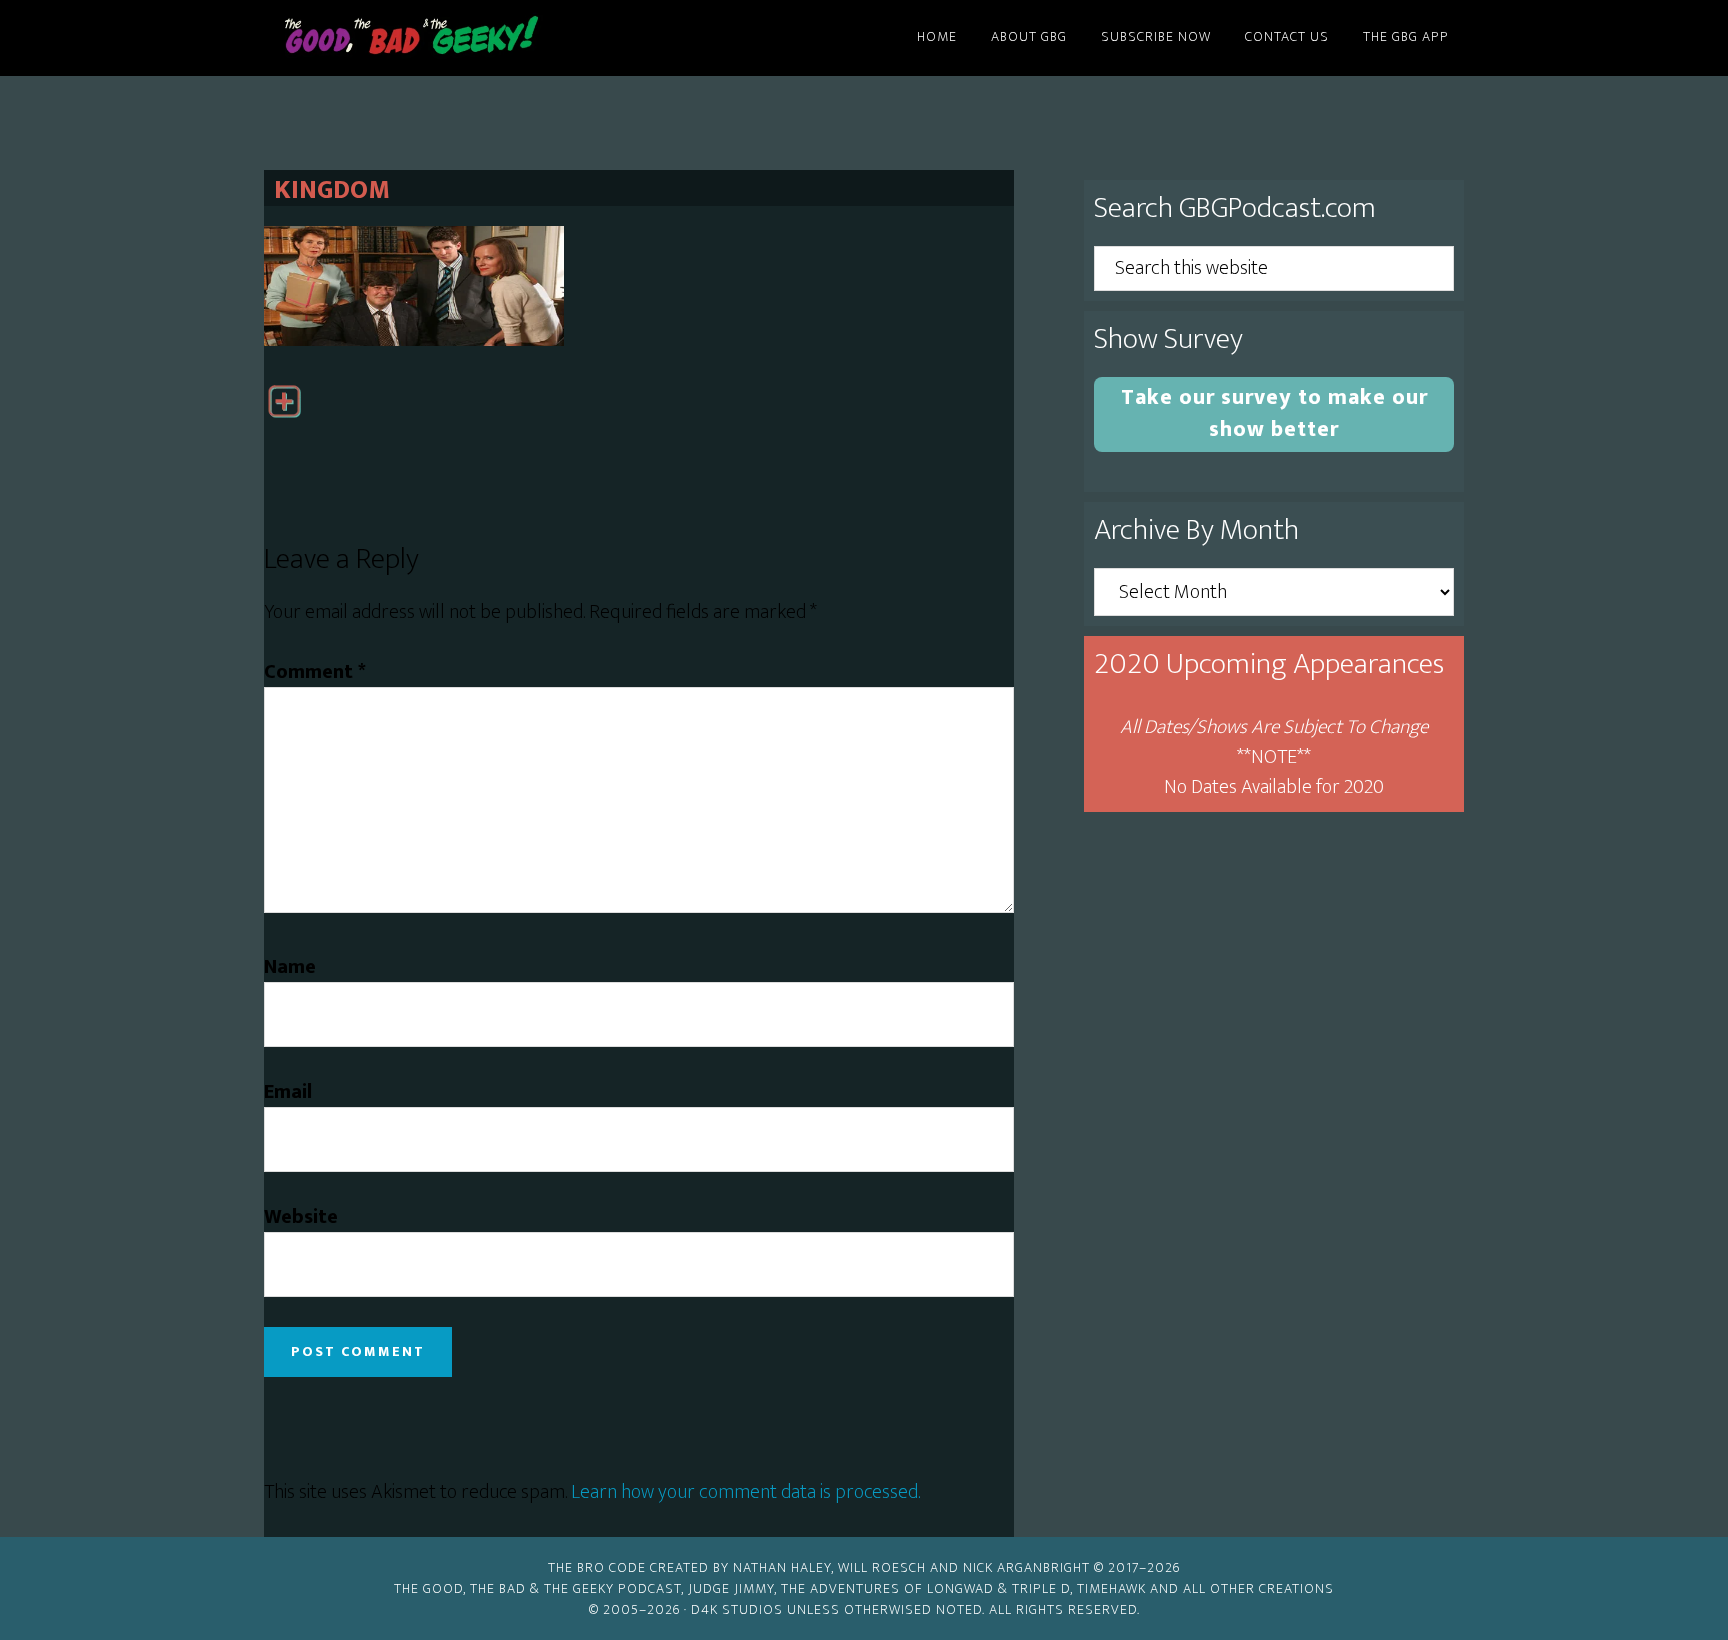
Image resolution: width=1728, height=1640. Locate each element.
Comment (315, 672)
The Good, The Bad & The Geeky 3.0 (444, 38)
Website (301, 1217)
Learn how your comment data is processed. (745, 1492)
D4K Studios (737, 1609)
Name (290, 967)
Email (288, 1092)
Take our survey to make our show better (1274, 413)
